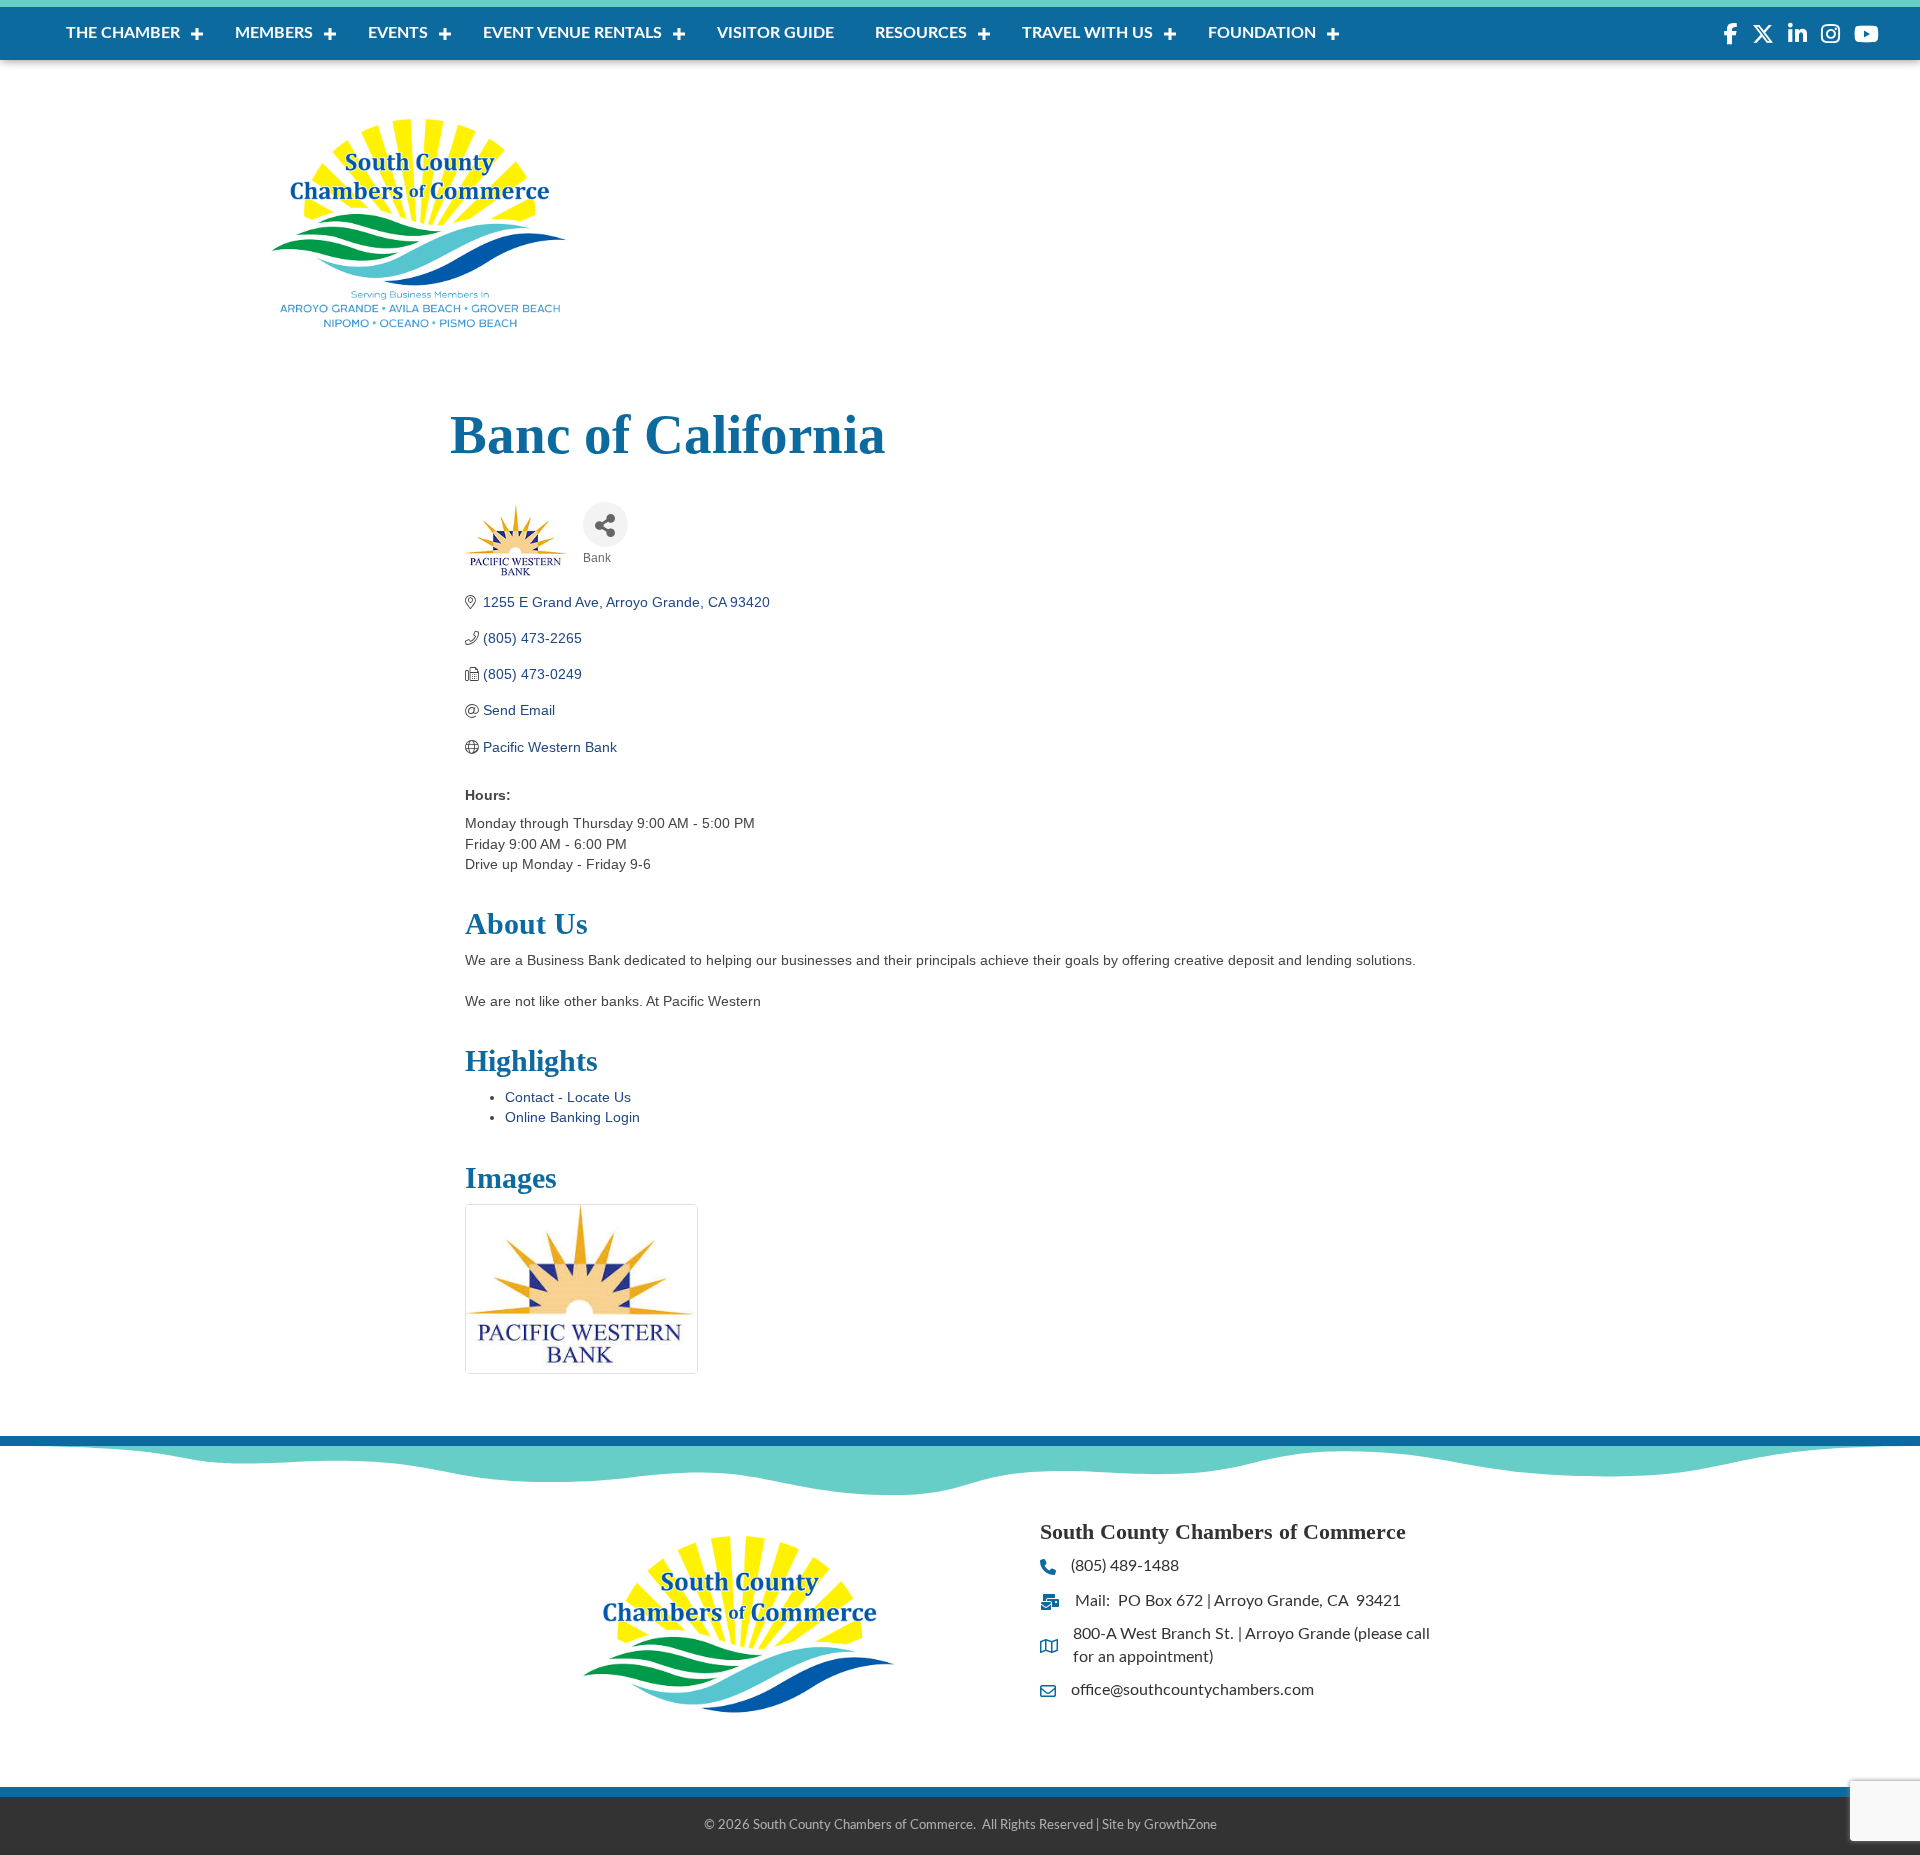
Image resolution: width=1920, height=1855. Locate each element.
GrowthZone (1180, 1825)
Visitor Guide (775, 33)
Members (274, 33)
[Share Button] (605, 524)
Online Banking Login (572, 1117)
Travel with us (1087, 33)
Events (398, 33)
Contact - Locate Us (568, 1097)
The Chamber (123, 33)
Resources (921, 33)
